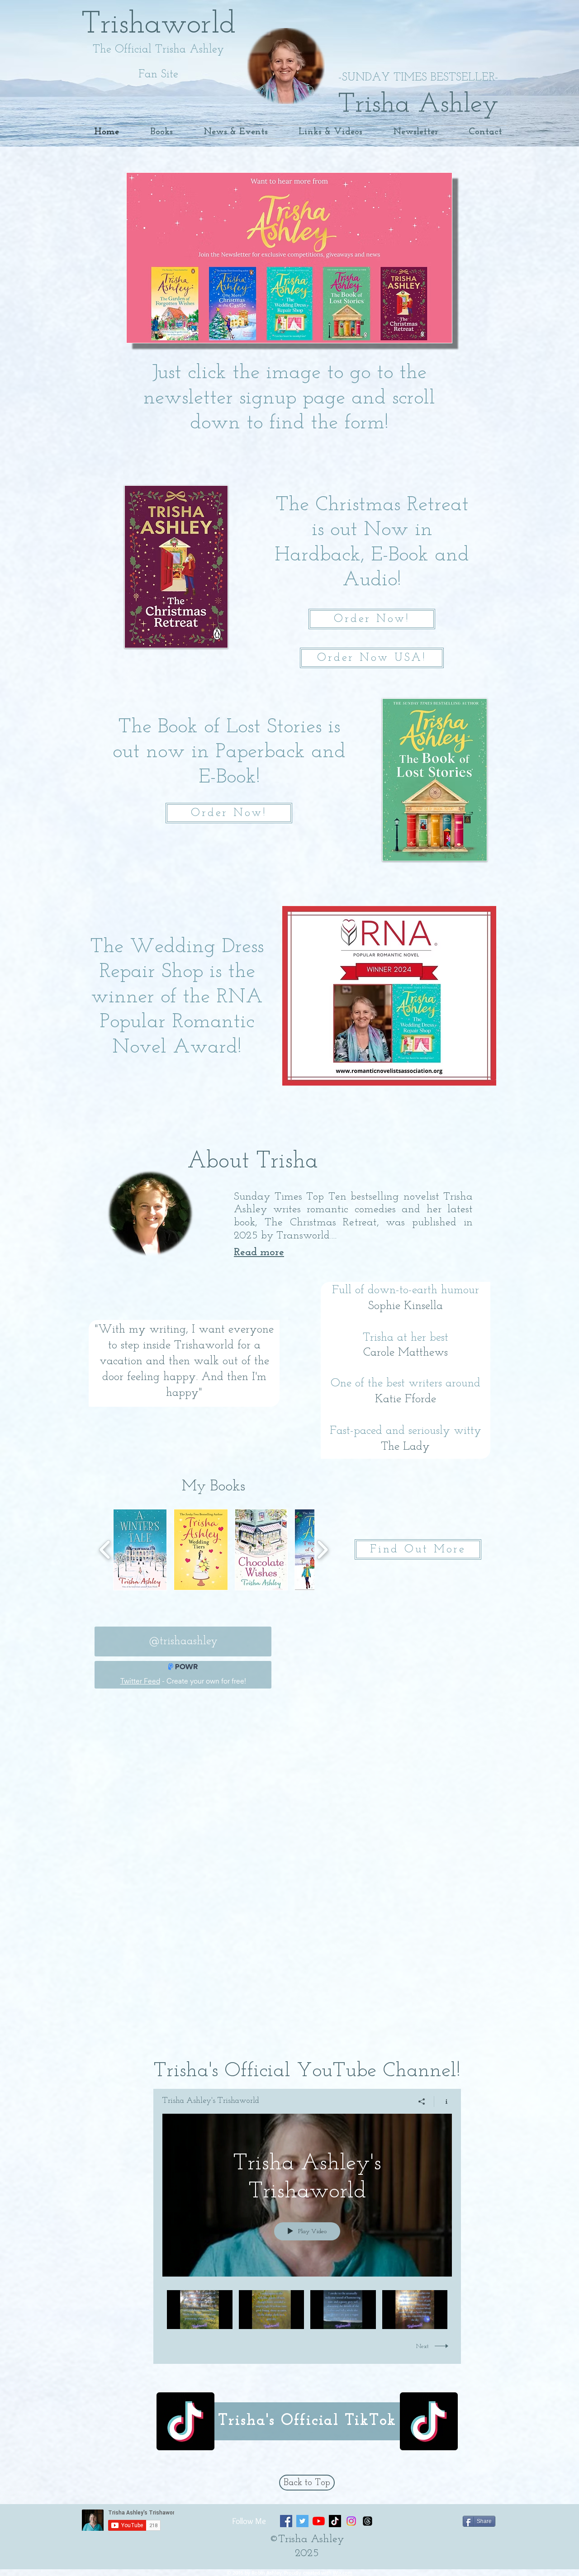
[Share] (422, 2102)
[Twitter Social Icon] (302, 2521)
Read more (259, 1252)
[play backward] (105, 1550)
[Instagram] (351, 2521)
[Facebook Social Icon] (286, 2521)
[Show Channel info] (443, 2102)
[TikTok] (185, 2421)
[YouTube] (319, 2521)
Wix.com (343, 2573)
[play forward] (322, 1550)
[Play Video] (200, 2309)
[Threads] (368, 2521)
